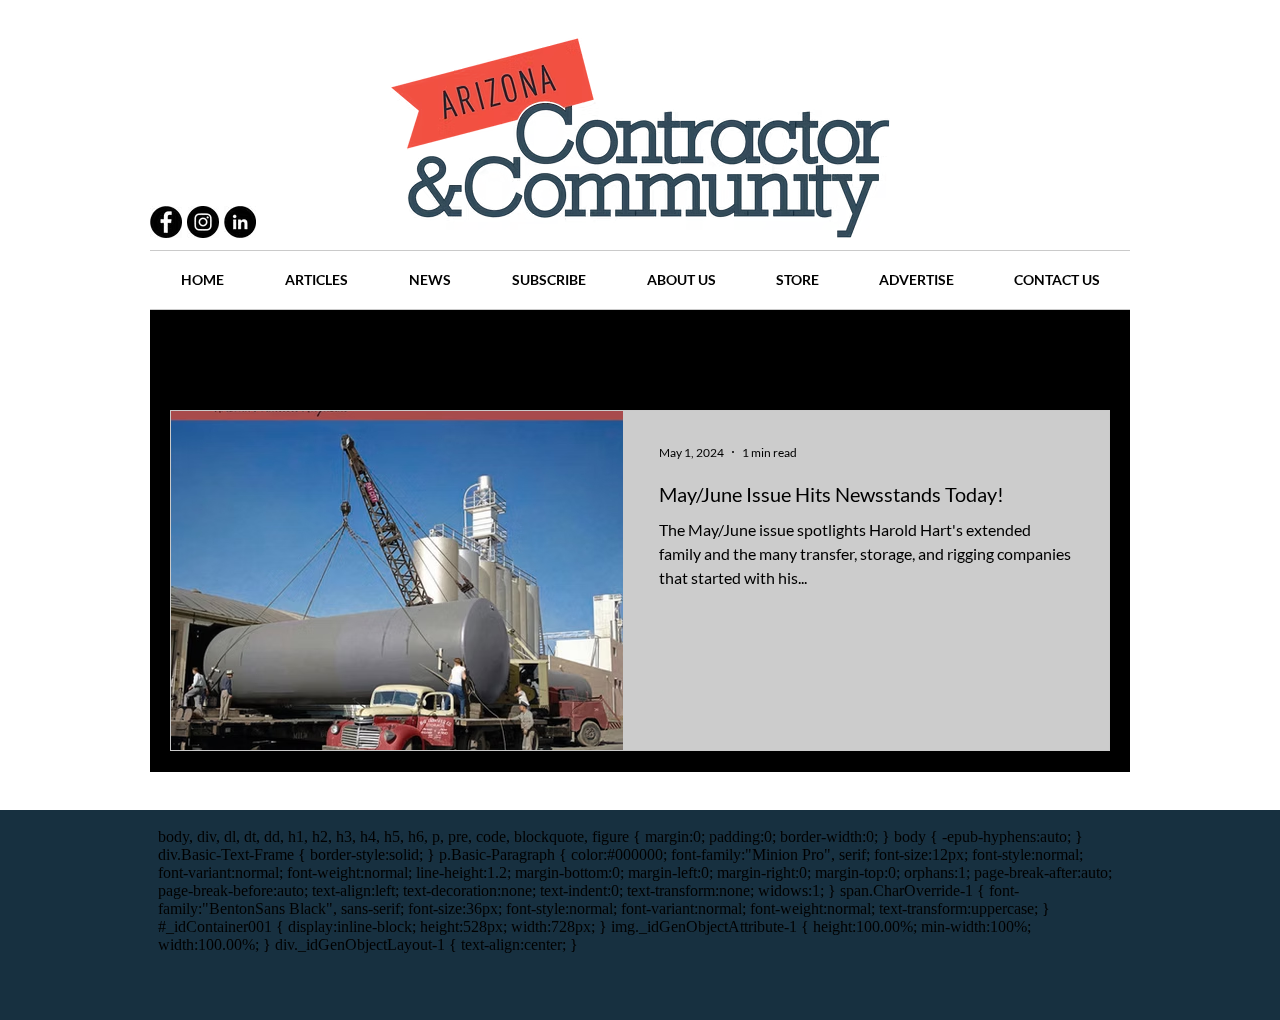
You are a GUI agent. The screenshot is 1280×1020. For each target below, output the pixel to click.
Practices (294, 350)
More (995, 350)
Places (809, 350)
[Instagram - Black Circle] (203, 222)
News (731, 350)
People (384, 350)
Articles (649, 350)
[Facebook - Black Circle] (166, 222)
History (561, 350)
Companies (903, 350)
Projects (472, 350)
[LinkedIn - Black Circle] (240, 222)
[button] (1084, 352)
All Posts (197, 350)
